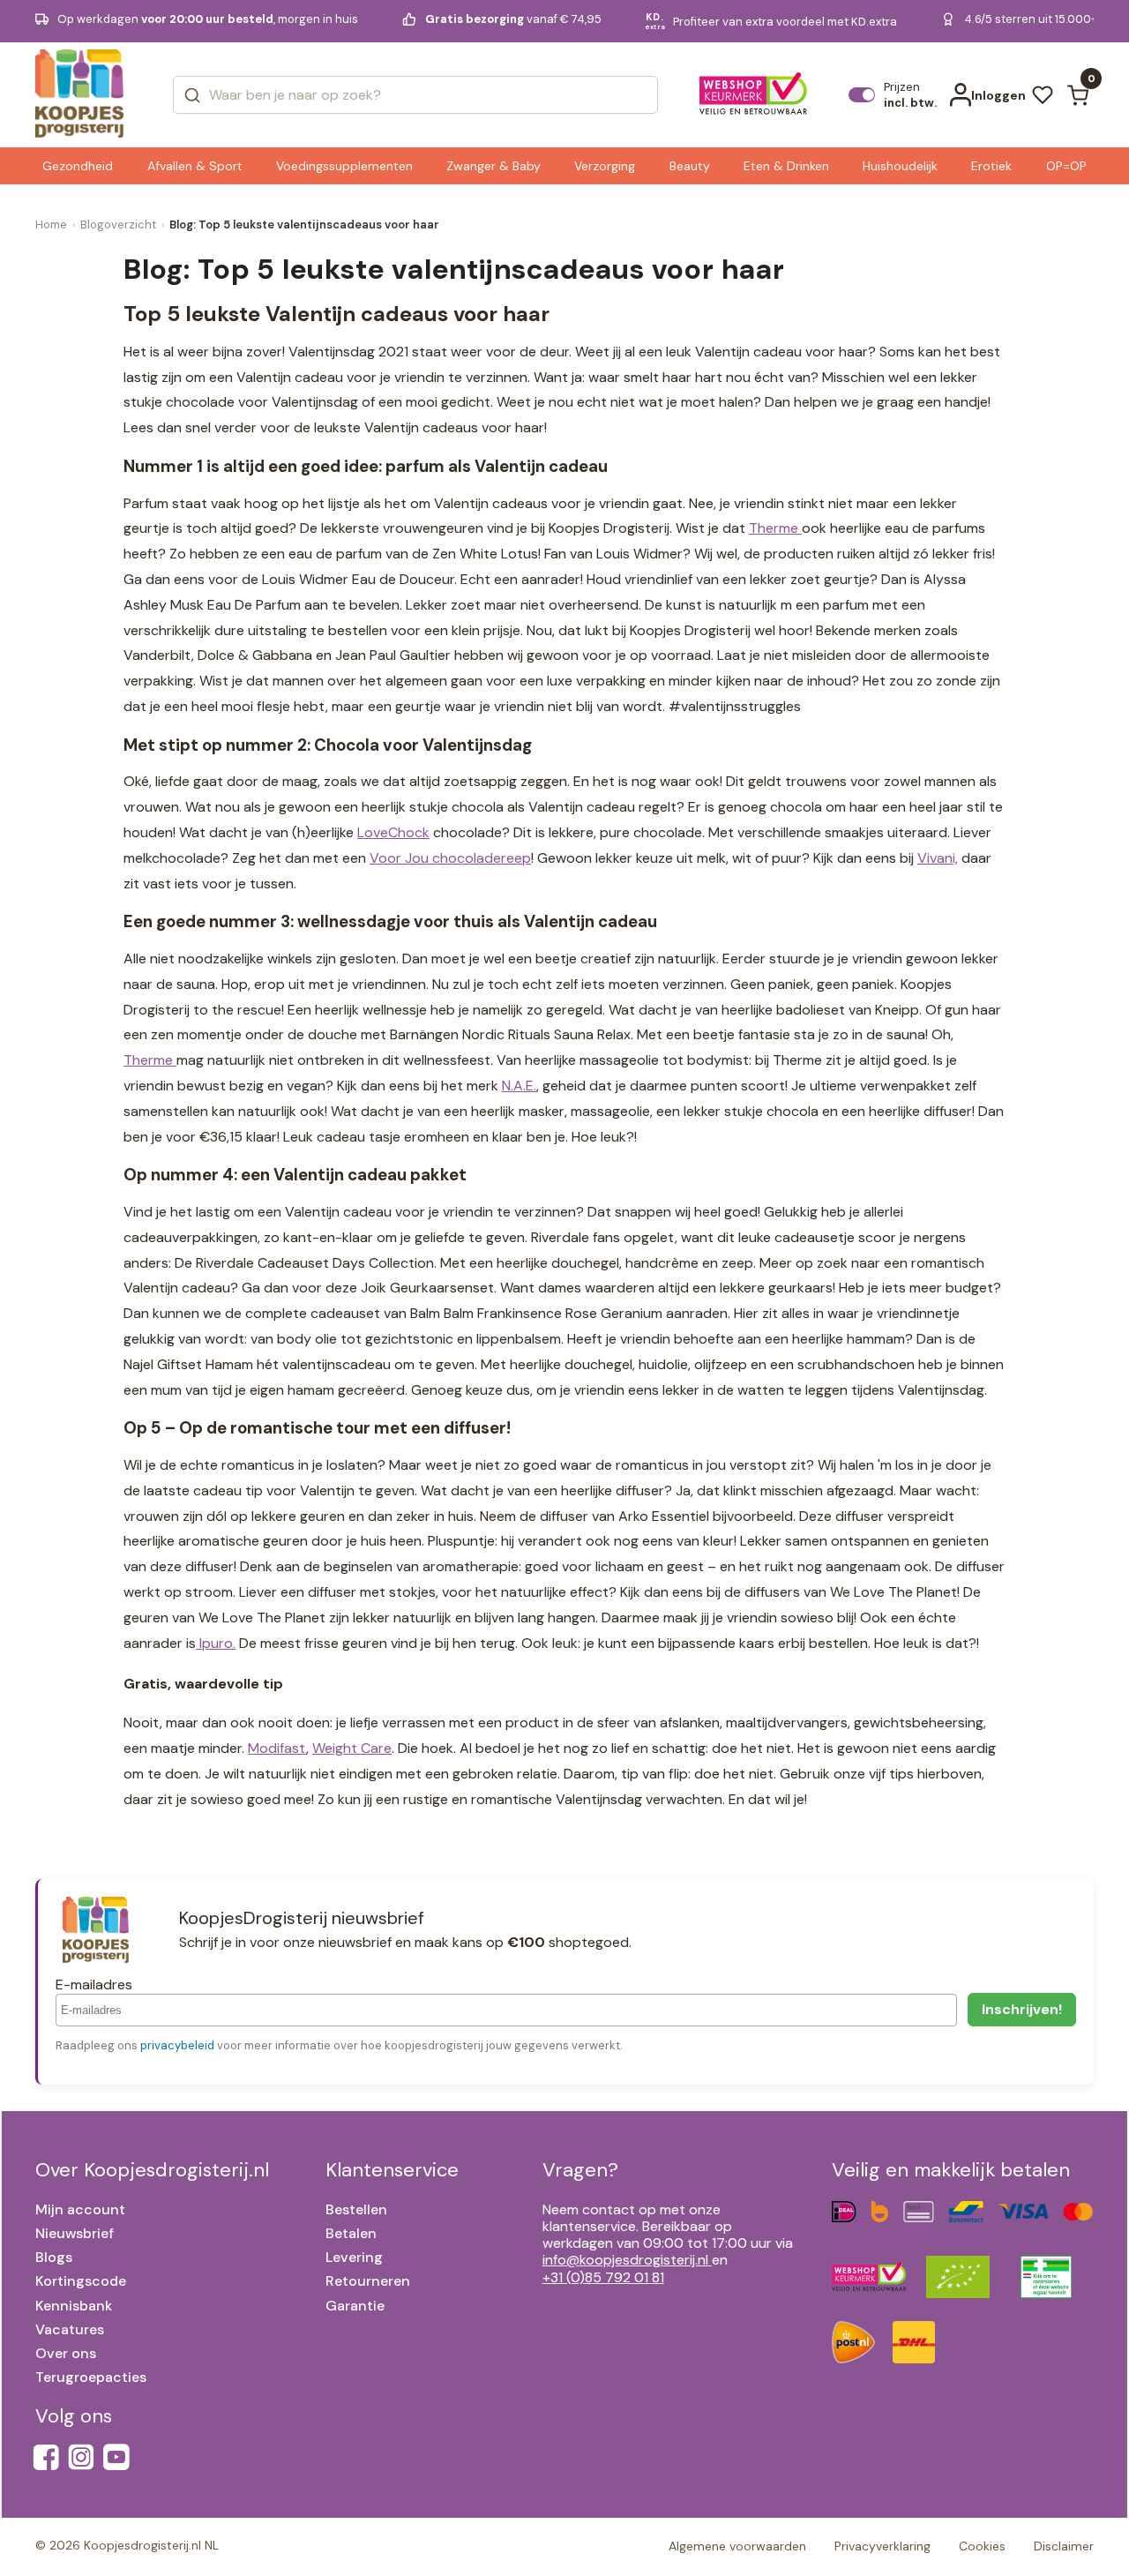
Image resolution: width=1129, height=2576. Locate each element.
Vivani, (938, 858)
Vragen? (580, 2170)
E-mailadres (94, 1984)
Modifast (277, 1748)
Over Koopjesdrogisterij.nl (152, 2170)
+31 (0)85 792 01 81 (603, 2277)
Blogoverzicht (118, 225)
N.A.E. (519, 1086)
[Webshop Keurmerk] (754, 95)
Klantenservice (392, 2170)
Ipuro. (216, 1643)
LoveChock (393, 832)
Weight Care (352, 1748)
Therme (775, 528)
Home (51, 225)
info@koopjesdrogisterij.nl (625, 2260)
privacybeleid (177, 2045)
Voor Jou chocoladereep (450, 858)
